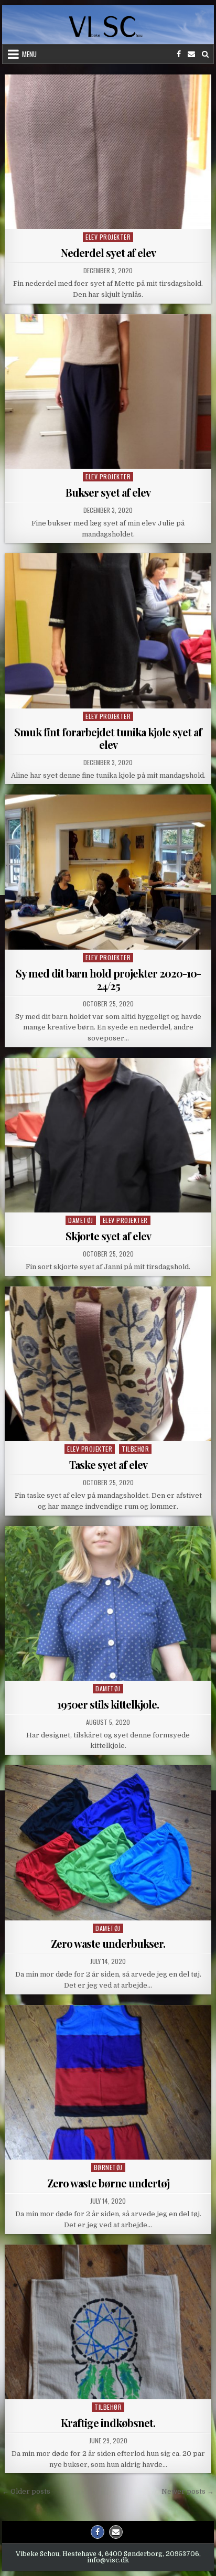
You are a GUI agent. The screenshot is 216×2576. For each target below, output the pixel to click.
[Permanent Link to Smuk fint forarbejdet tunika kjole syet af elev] (108, 631)
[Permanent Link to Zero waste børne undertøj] (108, 2082)
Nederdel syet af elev (108, 253)
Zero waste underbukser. (108, 1943)
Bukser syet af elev (108, 492)
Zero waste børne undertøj (108, 2183)
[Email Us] (191, 54)
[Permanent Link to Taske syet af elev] (108, 1364)
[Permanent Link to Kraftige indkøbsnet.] (108, 2322)
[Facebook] (179, 54)
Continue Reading (111, 217)
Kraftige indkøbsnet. (108, 2423)
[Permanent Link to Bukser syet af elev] (108, 391)
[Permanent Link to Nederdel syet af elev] (108, 152)
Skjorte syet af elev (108, 1236)
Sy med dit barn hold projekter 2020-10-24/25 (108, 979)
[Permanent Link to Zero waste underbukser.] (108, 1843)
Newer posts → (188, 2491)
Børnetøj (108, 2167)
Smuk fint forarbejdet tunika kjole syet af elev (108, 738)
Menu (29, 54)
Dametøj (81, 1220)
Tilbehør (135, 1449)
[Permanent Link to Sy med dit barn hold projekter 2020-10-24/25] (108, 872)
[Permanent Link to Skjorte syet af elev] (108, 1135)
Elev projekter (108, 237)
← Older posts (26, 2491)
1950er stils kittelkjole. (108, 1704)
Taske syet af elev (108, 1464)
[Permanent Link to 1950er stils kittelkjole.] (108, 1603)
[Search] (205, 54)
